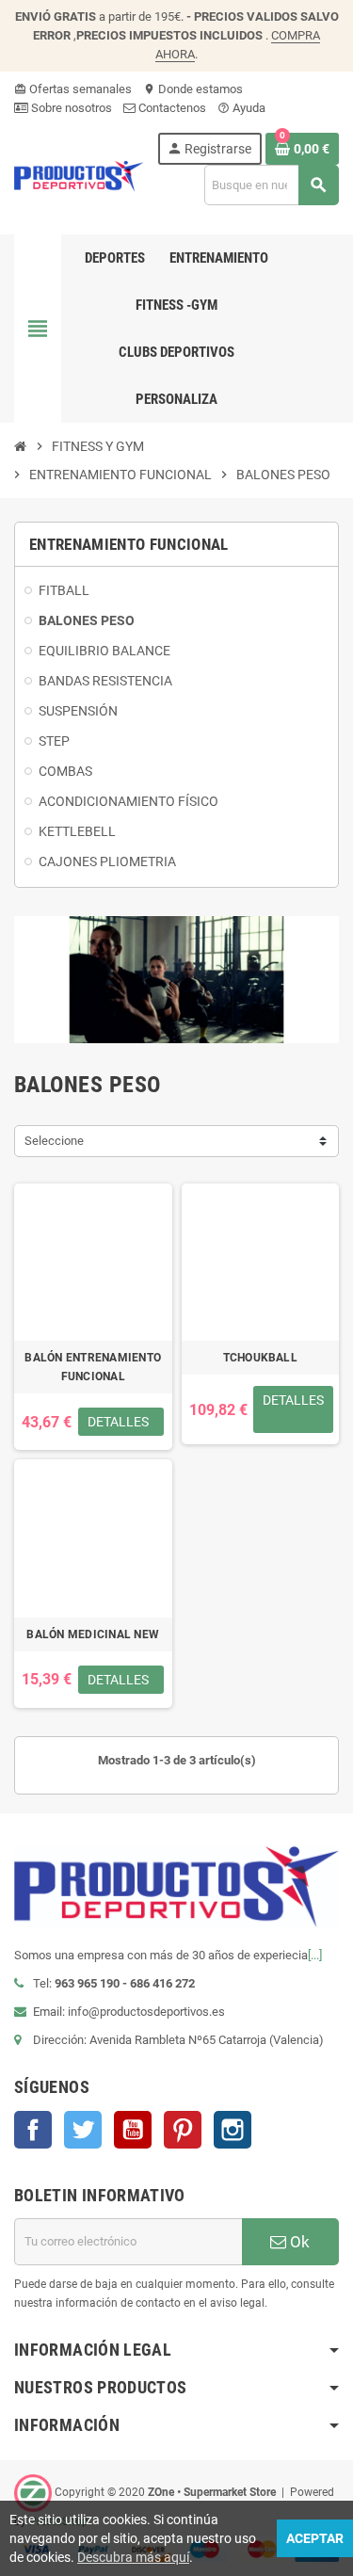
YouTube (133, 2130)
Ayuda (241, 108)
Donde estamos (193, 89)
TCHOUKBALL (260, 1358)
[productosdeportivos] (79, 175)
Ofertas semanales (73, 89)
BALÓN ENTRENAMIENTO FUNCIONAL (93, 1367)
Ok (298, 2242)
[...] (315, 1955)
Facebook (33, 2130)
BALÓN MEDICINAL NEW (93, 1634)
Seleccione (54, 1141)
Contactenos (171, 108)
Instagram (233, 2130)
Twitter (83, 2130)
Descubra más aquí (133, 2557)
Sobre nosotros (70, 108)
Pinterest (183, 2130)
